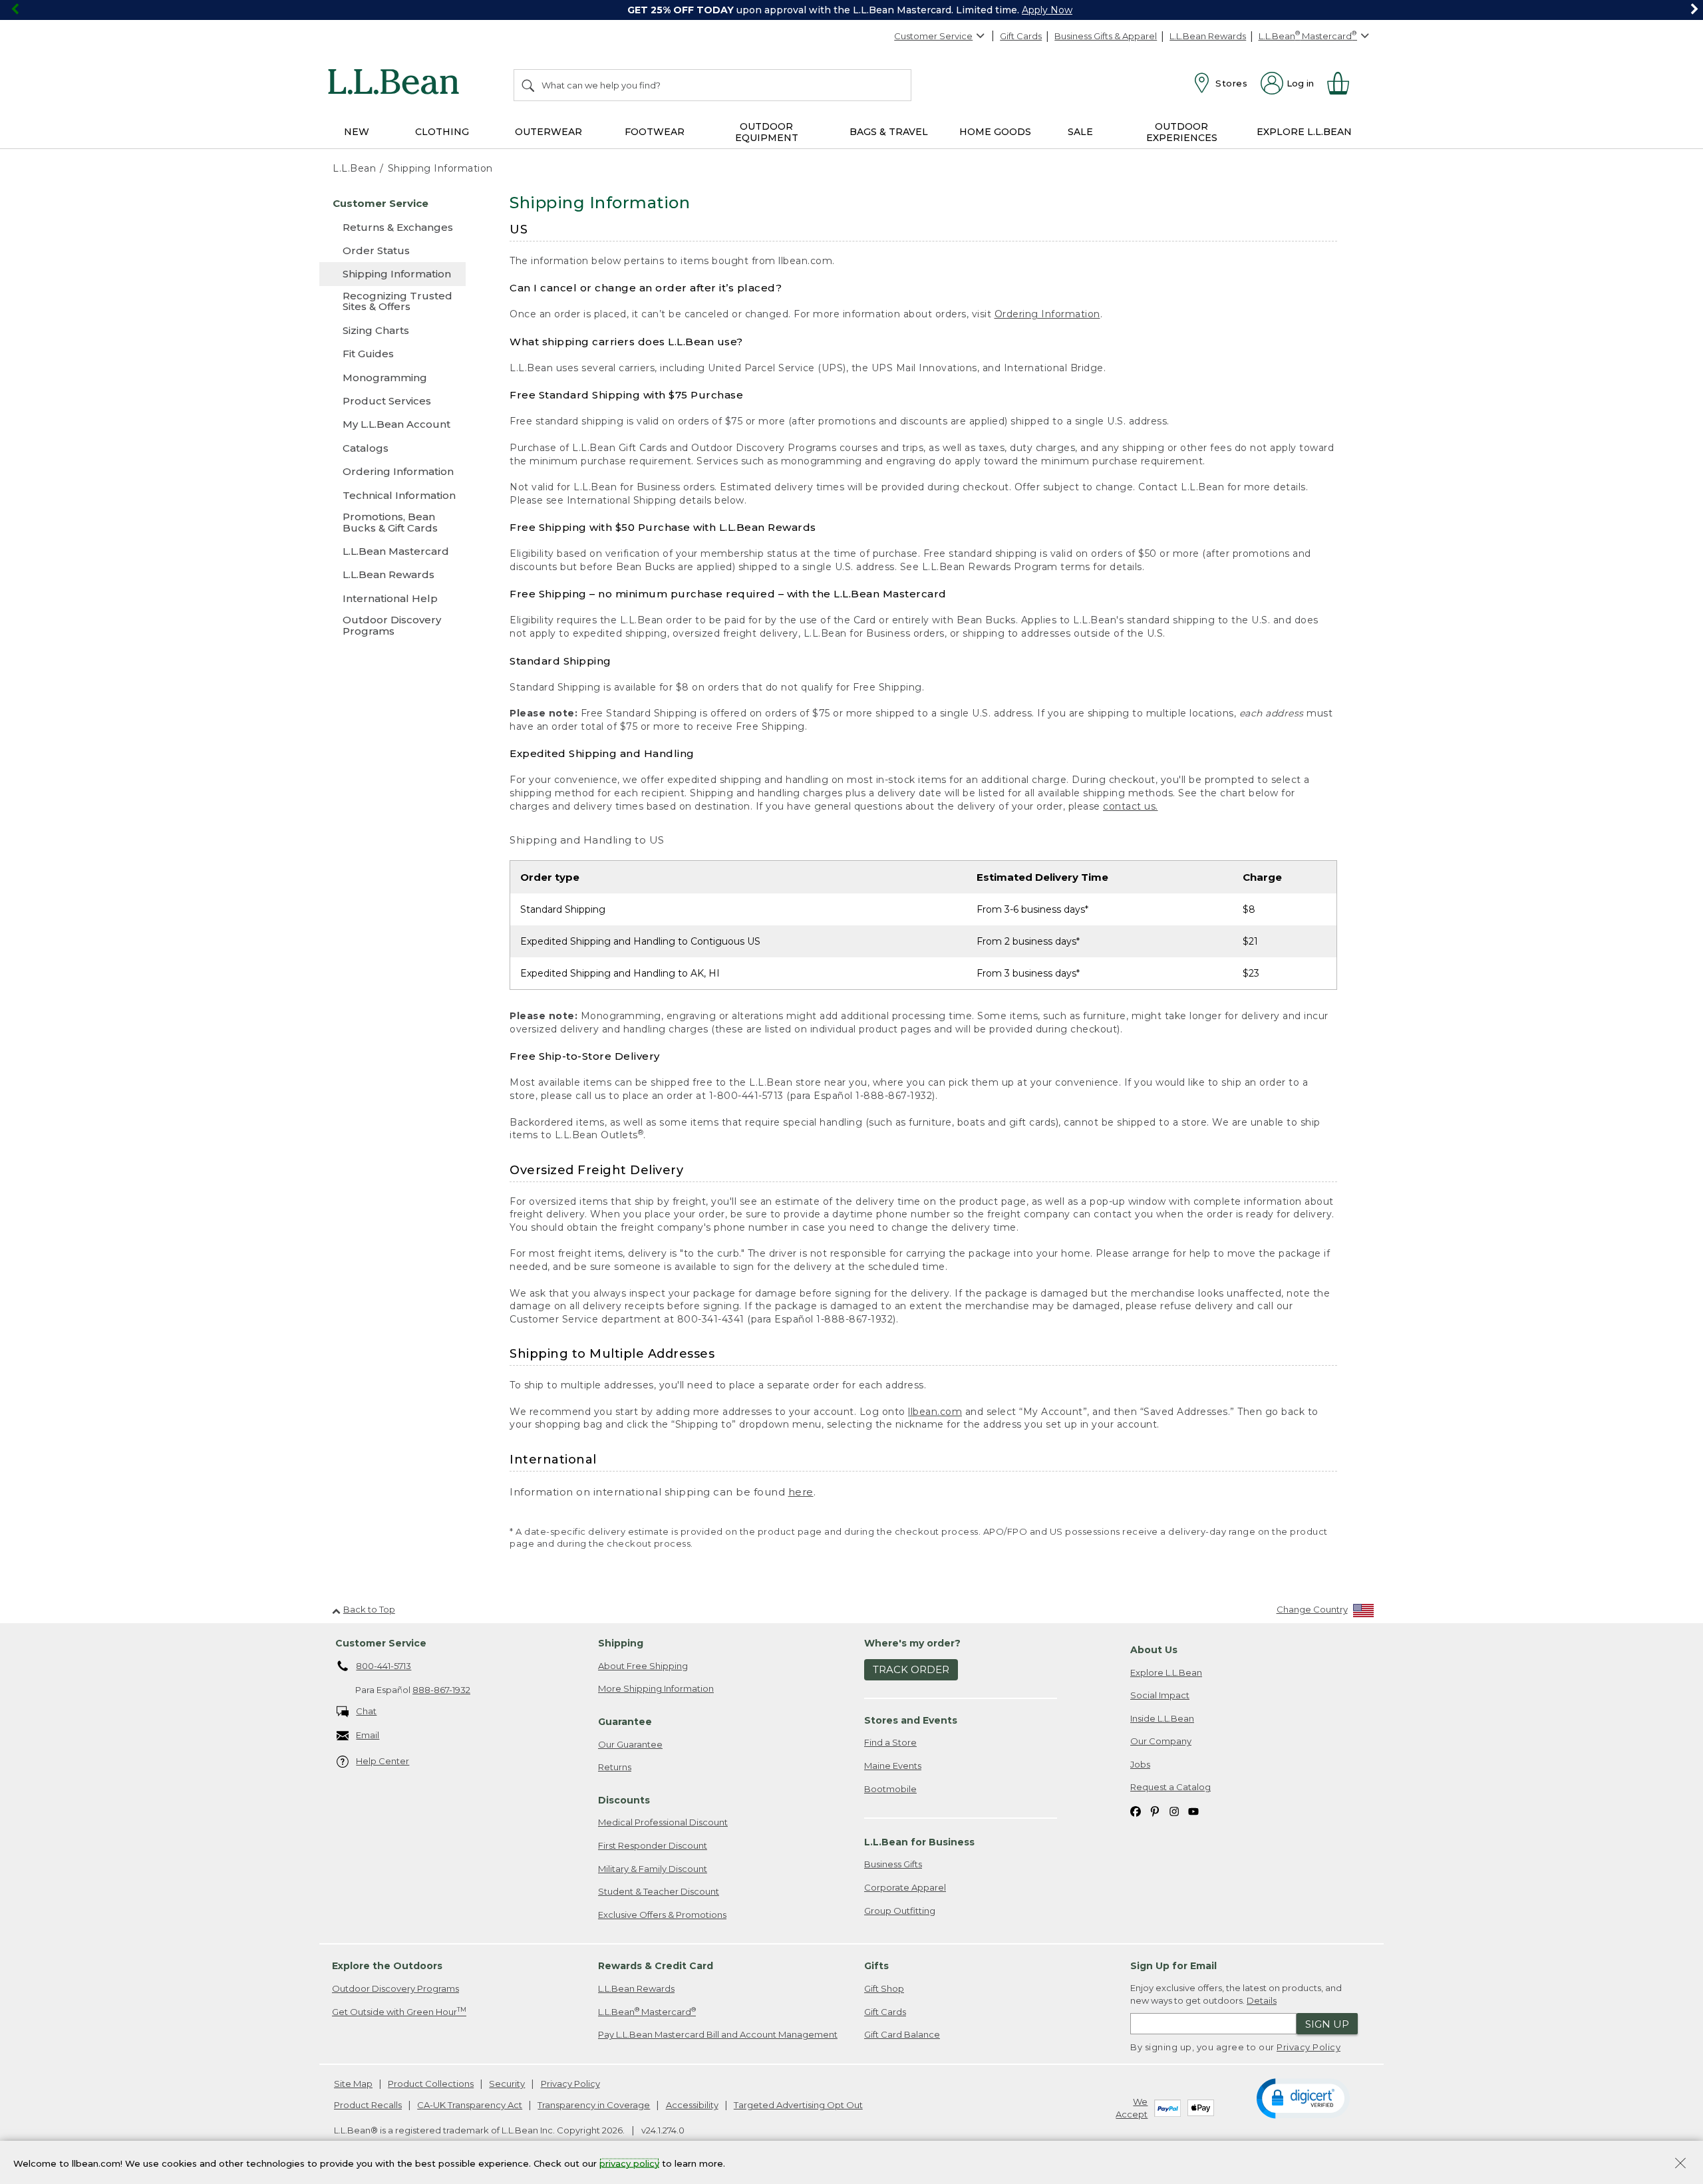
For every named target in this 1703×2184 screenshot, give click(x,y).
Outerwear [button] (548, 132)
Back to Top (369, 1609)
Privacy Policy (1309, 2047)
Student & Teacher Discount (659, 1891)
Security (507, 2084)
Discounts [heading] (624, 1800)
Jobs (1140, 1764)
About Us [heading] (1154, 1650)
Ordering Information (1047, 314)
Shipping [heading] (621, 1643)
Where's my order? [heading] (912, 1643)
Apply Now (1047, 10)
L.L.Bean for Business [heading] (919, 1842)
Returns (615, 1767)
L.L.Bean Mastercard (647, 2011)
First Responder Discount (653, 1845)
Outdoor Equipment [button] (767, 132)
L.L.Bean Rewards (1208, 36)
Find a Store (890, 1742)
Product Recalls (368, 2105)
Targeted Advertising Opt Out (798, 2105)
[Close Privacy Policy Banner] (1680, 2164)
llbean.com (935, 1412)
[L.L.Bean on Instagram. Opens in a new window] (1174, 1810)
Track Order (911, 1669)
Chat (366, 1711)
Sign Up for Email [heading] (1173, 1966)
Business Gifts (893, 1864)
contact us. (1131, 806)
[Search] (529, 85)
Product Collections (431, 2084)
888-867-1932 (441, 1690)
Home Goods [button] (995, 132)
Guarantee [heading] (625, 1722)
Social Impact (1160, 1695)
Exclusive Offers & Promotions (662, 1915)
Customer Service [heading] (381, 1643)
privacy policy (629, 2163)
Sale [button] (1080, 132)
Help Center (383, 1761)
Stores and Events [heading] (911, 1720)
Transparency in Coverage (594, 2105)
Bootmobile (890, 1789)
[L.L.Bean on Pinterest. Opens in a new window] (1155, 1810)
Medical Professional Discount (663, 1822)
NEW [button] (357, 132)
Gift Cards (1021, 36)
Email (368, 1735)
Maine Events (893, 1766)
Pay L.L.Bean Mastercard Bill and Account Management (718, 2034)
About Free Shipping (643, 1666)
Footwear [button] (655, 132)
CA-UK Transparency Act (470, 2105)
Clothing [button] (442, 132)
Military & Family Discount (653, 1869)
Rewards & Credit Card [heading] (656, 1966)
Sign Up (1327, 2024)
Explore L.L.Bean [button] (1304, 132)
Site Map (353, 2084)
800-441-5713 (384, 1666)
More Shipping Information (656, 1688)
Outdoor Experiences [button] (1182, 132)
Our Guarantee (630, 1744)
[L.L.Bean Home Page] (397, 84)
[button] (1303, 2098)
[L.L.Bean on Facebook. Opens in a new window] (1136, 1810)
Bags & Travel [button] (889, 132)
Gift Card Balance (902, 2034)
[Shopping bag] (1344, 83)
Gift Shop (884, 1988)
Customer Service (933, 36)
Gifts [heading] (876, 1966)
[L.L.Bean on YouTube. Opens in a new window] (1193, 1810)
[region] (851, 10)
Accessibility (692, 2105)
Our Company (1161, 1741)
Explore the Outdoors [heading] (387, 1966)
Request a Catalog (1170, 1787)
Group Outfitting (900, 1911)
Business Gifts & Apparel (1106, 36)
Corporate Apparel (905, 1887)
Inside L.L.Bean (1162, 1718)
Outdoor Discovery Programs (395, 1988)
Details (1262, 2000)
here (801, 1492)
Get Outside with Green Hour (399, 2011)
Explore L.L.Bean (1166, 1672)
